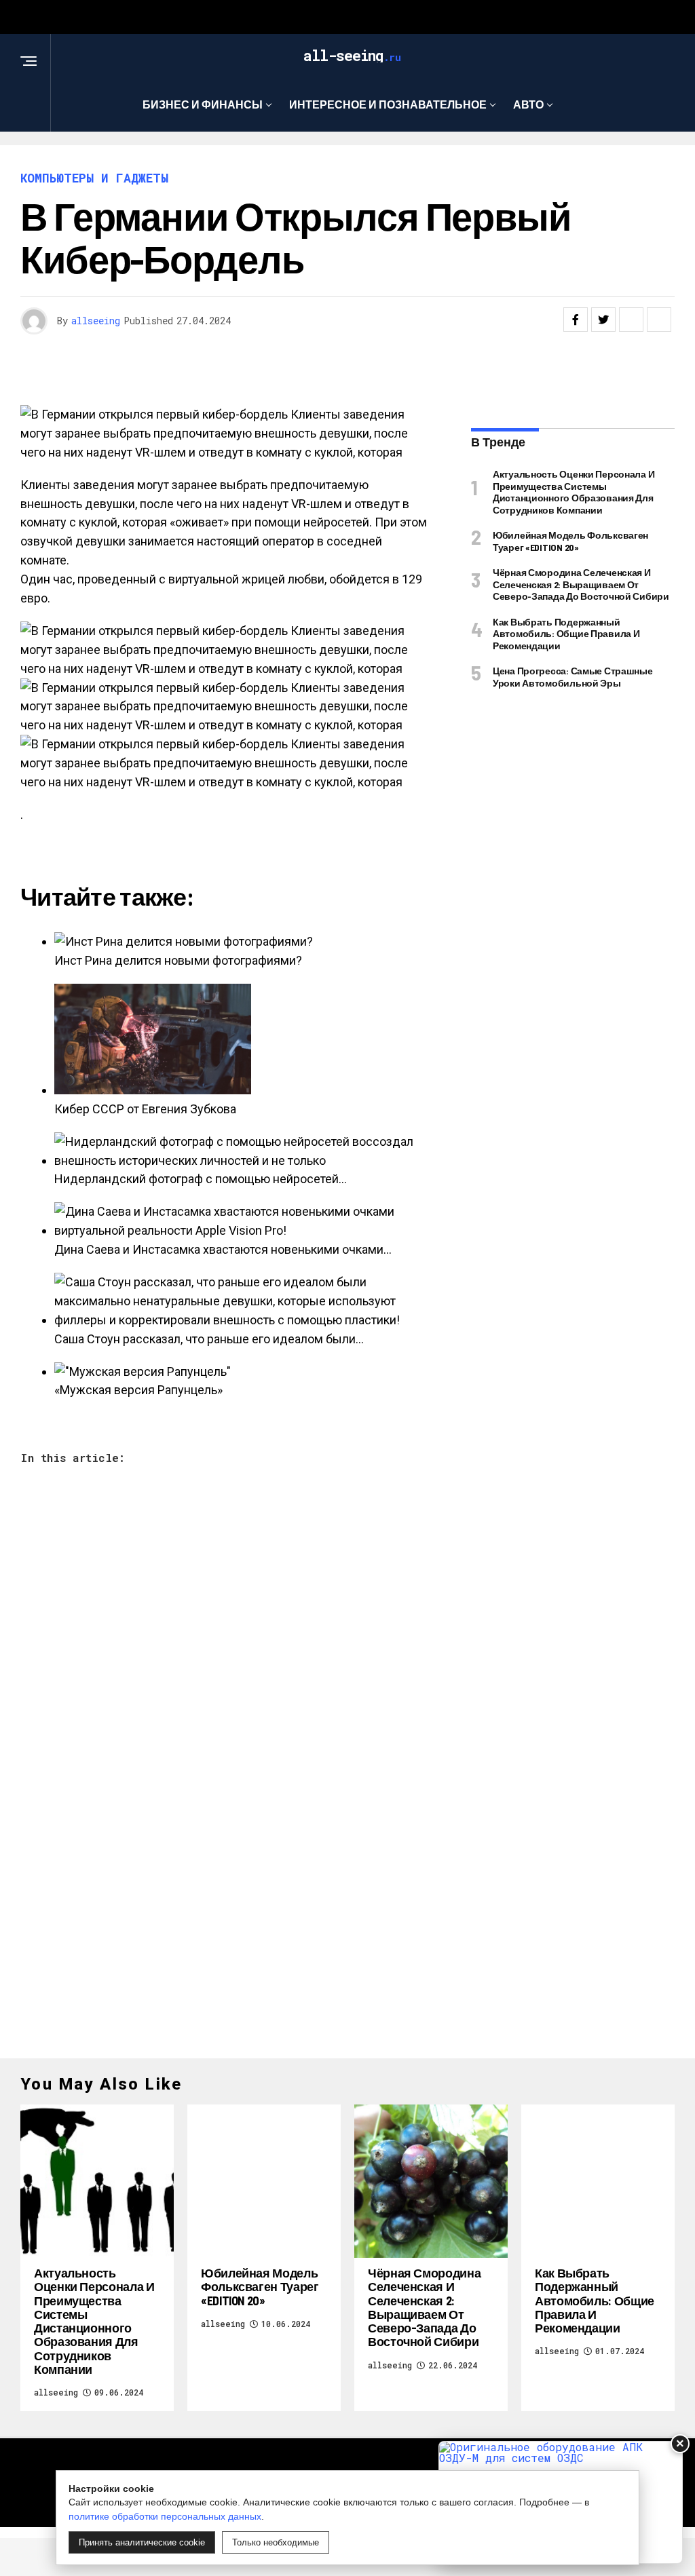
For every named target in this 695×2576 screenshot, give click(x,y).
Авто (528, 104)
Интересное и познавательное (388, 104)
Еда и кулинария (213, 160)
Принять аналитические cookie (142, 2542)
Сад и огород (484, 160)
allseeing (96, 321)
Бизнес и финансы (203, 104)
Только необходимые (276, 2542)
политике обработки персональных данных (165, 2516)
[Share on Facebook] (576, 320)
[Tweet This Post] (603, 320)
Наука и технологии (354, 160)
